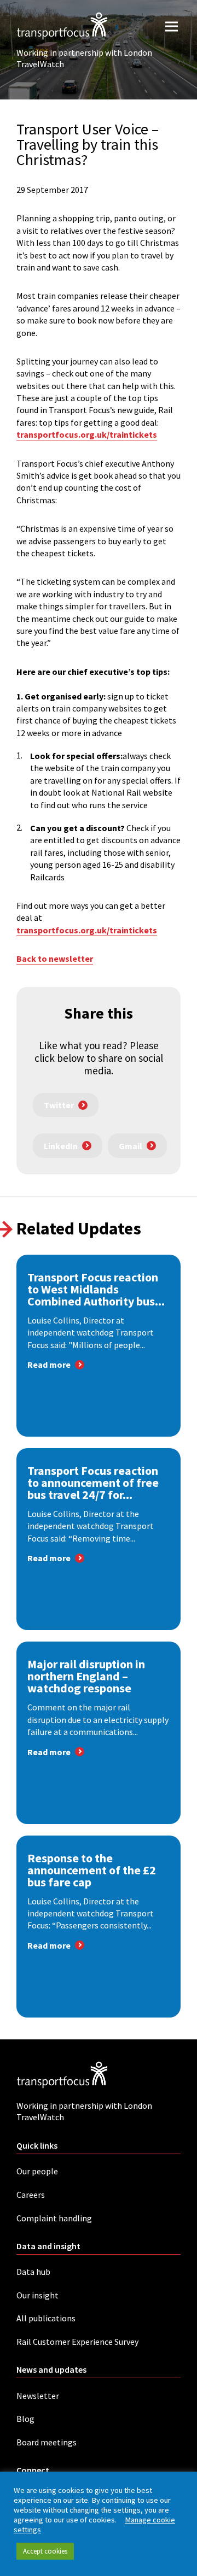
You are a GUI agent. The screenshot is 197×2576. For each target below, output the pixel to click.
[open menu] (172, 26)
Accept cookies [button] (45, 2551)
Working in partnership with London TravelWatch (84, 58)
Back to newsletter (55, 958)
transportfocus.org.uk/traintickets (87, 434)
